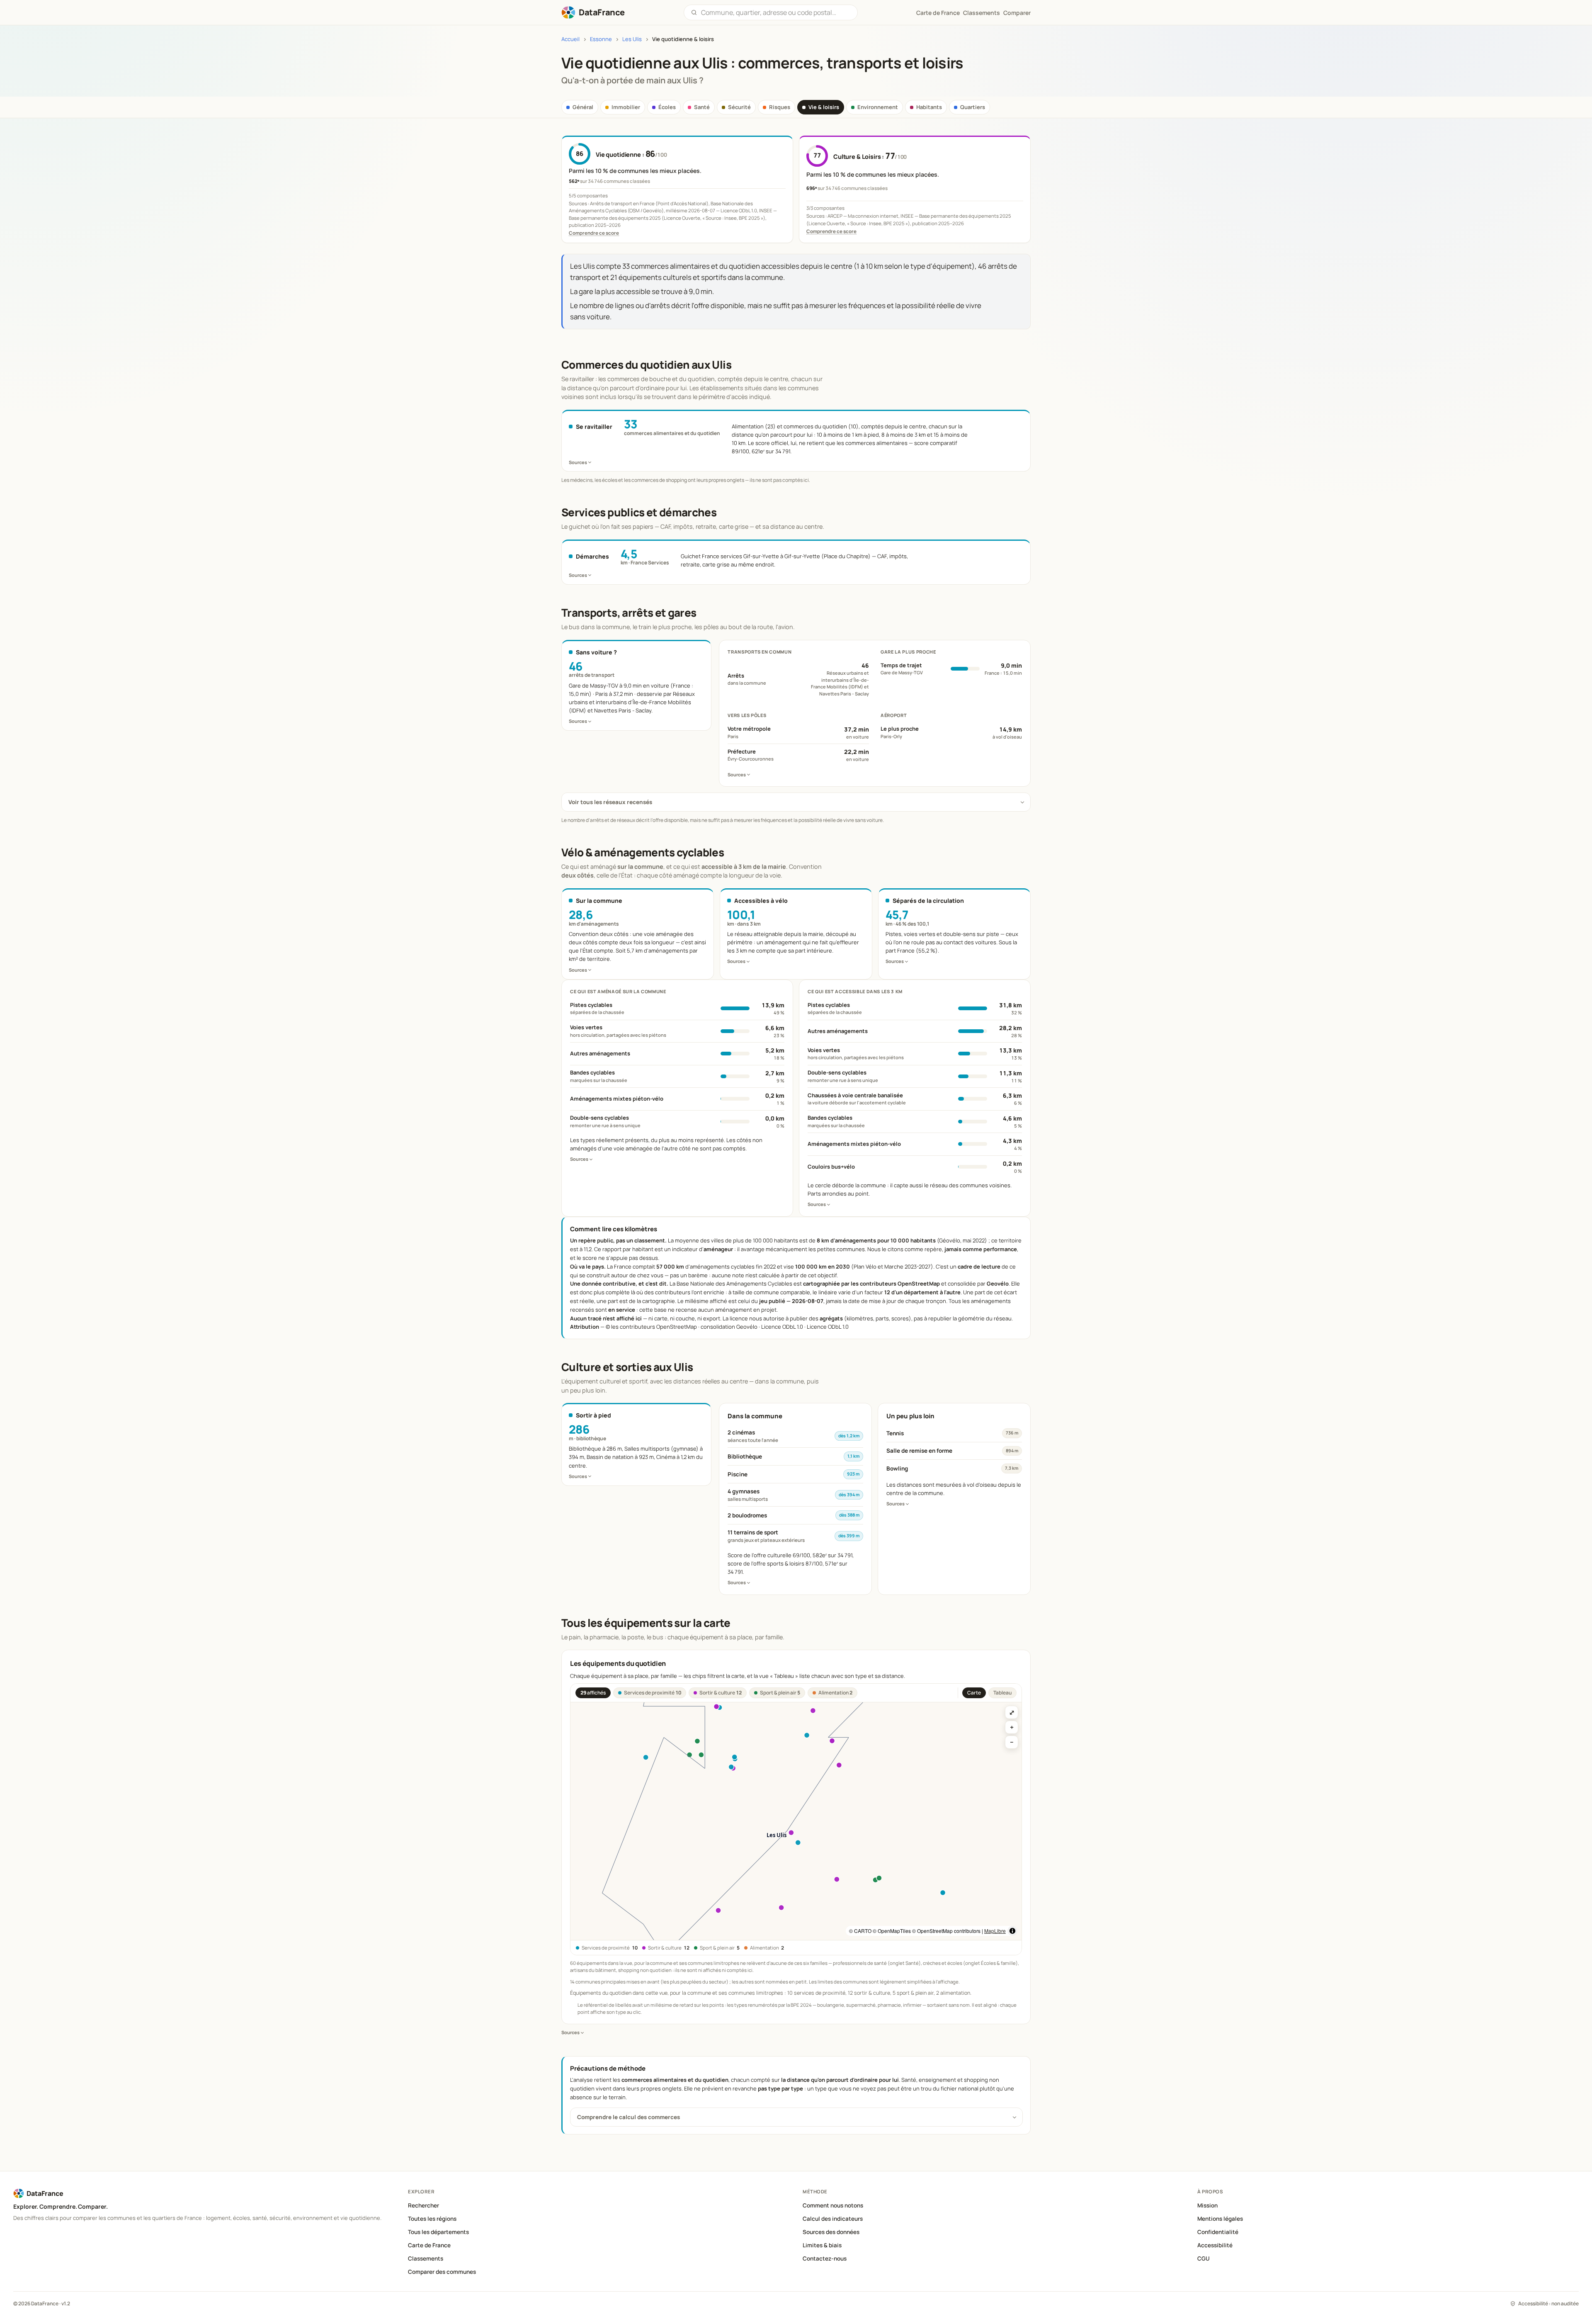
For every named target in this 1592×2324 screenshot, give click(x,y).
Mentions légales (1220, 2219)
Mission (1207, 2205)
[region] (796, 1821)
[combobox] (776, 12)
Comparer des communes (442, 2272)
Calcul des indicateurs (833, 2219)
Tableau (1002, 1693)
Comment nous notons (833, 2205)
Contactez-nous (825, 2258)
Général (583, 107)
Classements (982, 13)
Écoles (667, 107)
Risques (780, 107)
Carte (974, 1693)
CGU (1204, 2258)
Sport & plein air (780, 1693)
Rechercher (423, 2205)
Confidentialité (1218, 2232)
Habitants (929, 107)
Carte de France (429, 2245)
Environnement (878, 107)
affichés (593, 1693)
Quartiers (973, 107)
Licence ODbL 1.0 (828, 1327)
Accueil (570, 39)
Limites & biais (822, 2245)
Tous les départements (438, 2232)
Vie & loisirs (824, 107)
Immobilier (626, 107)
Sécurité (739, 107)
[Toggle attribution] (1012, 1931)
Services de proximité (653, 1693)
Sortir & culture (721, 1693)
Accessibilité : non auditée (1548, 2303)
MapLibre (995, 1931)
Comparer (1017, 13)
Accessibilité (1215, 2245)
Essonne (601, 39)
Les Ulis (632, 39)
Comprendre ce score (594, 233)
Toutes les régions (432, 2219)
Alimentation (835, 1693)
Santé (702, 107)
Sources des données (831, 2232)
